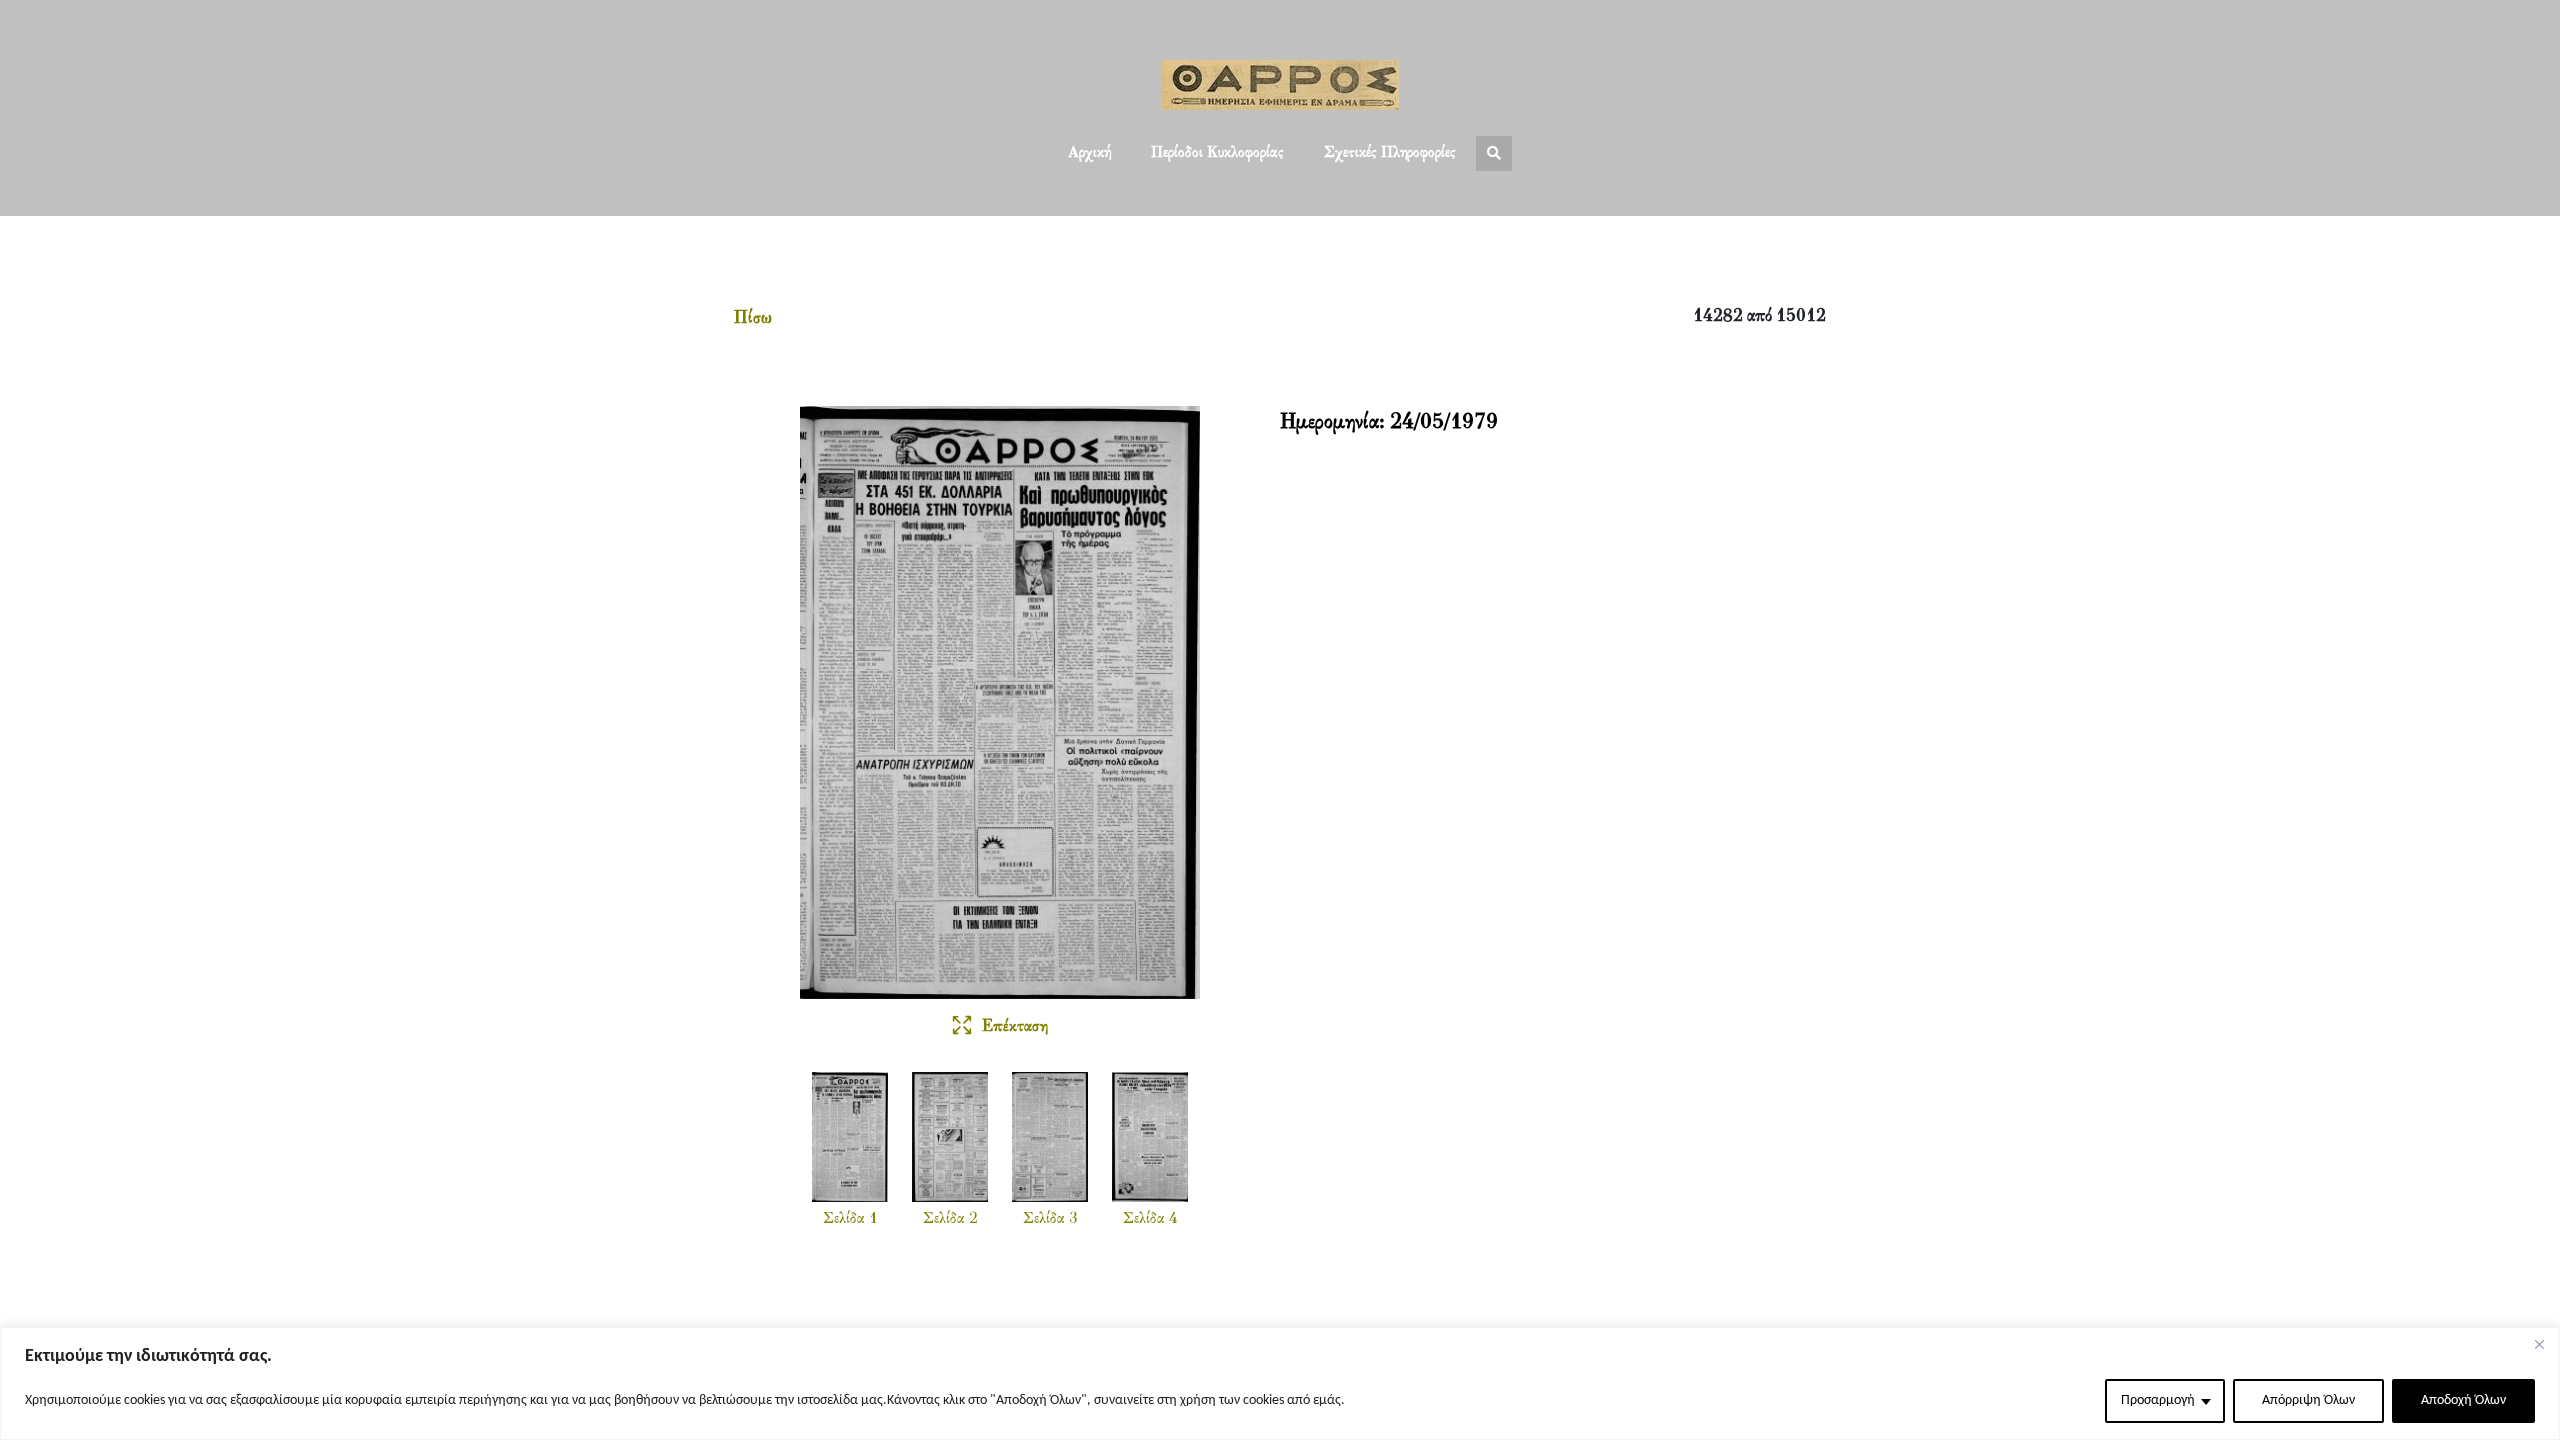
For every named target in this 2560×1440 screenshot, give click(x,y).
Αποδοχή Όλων (2463, 1400)
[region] (1280, 1383)
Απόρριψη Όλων (2308, 1400)
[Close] (2539, 1344)
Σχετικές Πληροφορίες (1390, 153)
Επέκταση (1015, 1027)
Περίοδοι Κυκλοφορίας (1217, 153)
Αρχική (1089, 153)
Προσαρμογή (2158, 1400)
